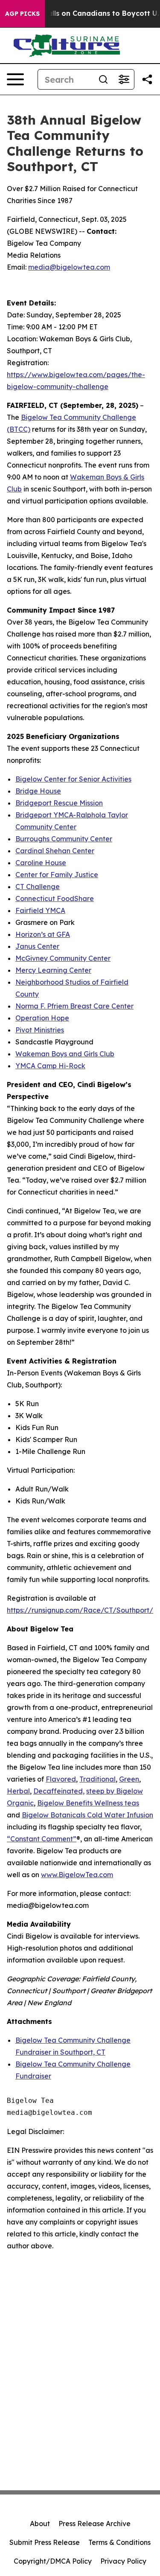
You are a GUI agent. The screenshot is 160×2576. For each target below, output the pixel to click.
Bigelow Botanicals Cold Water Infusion (87, 1815)
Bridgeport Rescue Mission (59, 803)
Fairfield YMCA (40, 910)
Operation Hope (42, 1018)
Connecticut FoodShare (55, 898)
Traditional (97, 1779)
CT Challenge (38, 887)
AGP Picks (22, 14)
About (40, 2524)
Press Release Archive (95, 2524)
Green (129, 1779)
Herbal (18, 1791)
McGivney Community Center (63, 958)
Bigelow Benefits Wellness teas (88, 1803)
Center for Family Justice (57, 875)
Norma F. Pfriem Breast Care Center (74, 1006)
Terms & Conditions (119, 2542)
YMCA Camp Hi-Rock (50, 1066)
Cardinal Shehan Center (55, 851)
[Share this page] (147, 79)
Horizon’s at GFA (43, 934)
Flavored (61, 1779)
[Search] (103, 79)
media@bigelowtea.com (69, 267)
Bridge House (38, 791)
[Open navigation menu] (15, 79)
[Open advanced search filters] (124, 79)
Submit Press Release (45, 2542)
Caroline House (41, 863)
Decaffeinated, (59, 1791)
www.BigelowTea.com (77, 1875)
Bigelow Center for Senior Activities (73, 779)
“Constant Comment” (42, 1839)
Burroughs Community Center (64, 839)
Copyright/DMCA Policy (53, 2561)
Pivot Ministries (40, 1030)
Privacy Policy (123, 2561)
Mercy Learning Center (53, 970)
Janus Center (37, 946)
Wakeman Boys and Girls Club (65, 1054)
